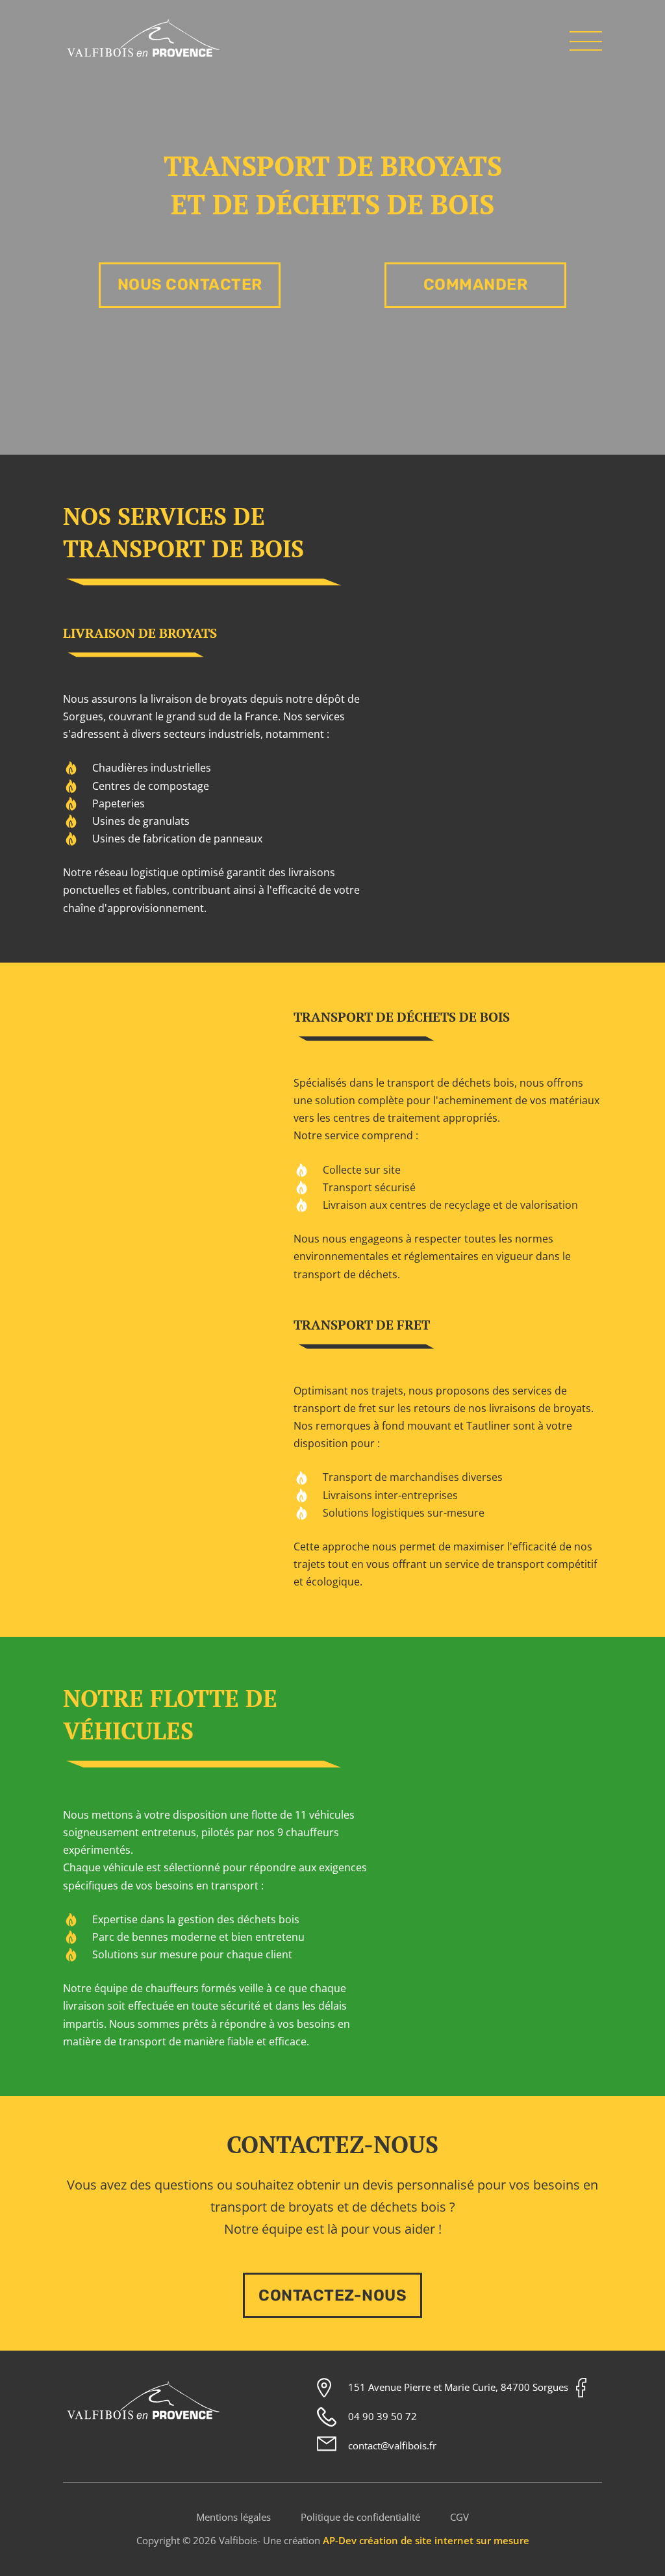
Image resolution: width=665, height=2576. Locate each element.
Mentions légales (233, 2517)
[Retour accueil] (144, 57)
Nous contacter (190, 284)
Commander (476, 284)
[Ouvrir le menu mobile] (586, 41)
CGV (459, 2517)
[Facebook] (581, 2388)
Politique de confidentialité (360, 2517)
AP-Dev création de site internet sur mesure (426, 2540)
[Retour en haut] (636, 2547)
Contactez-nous (332, 2295)
